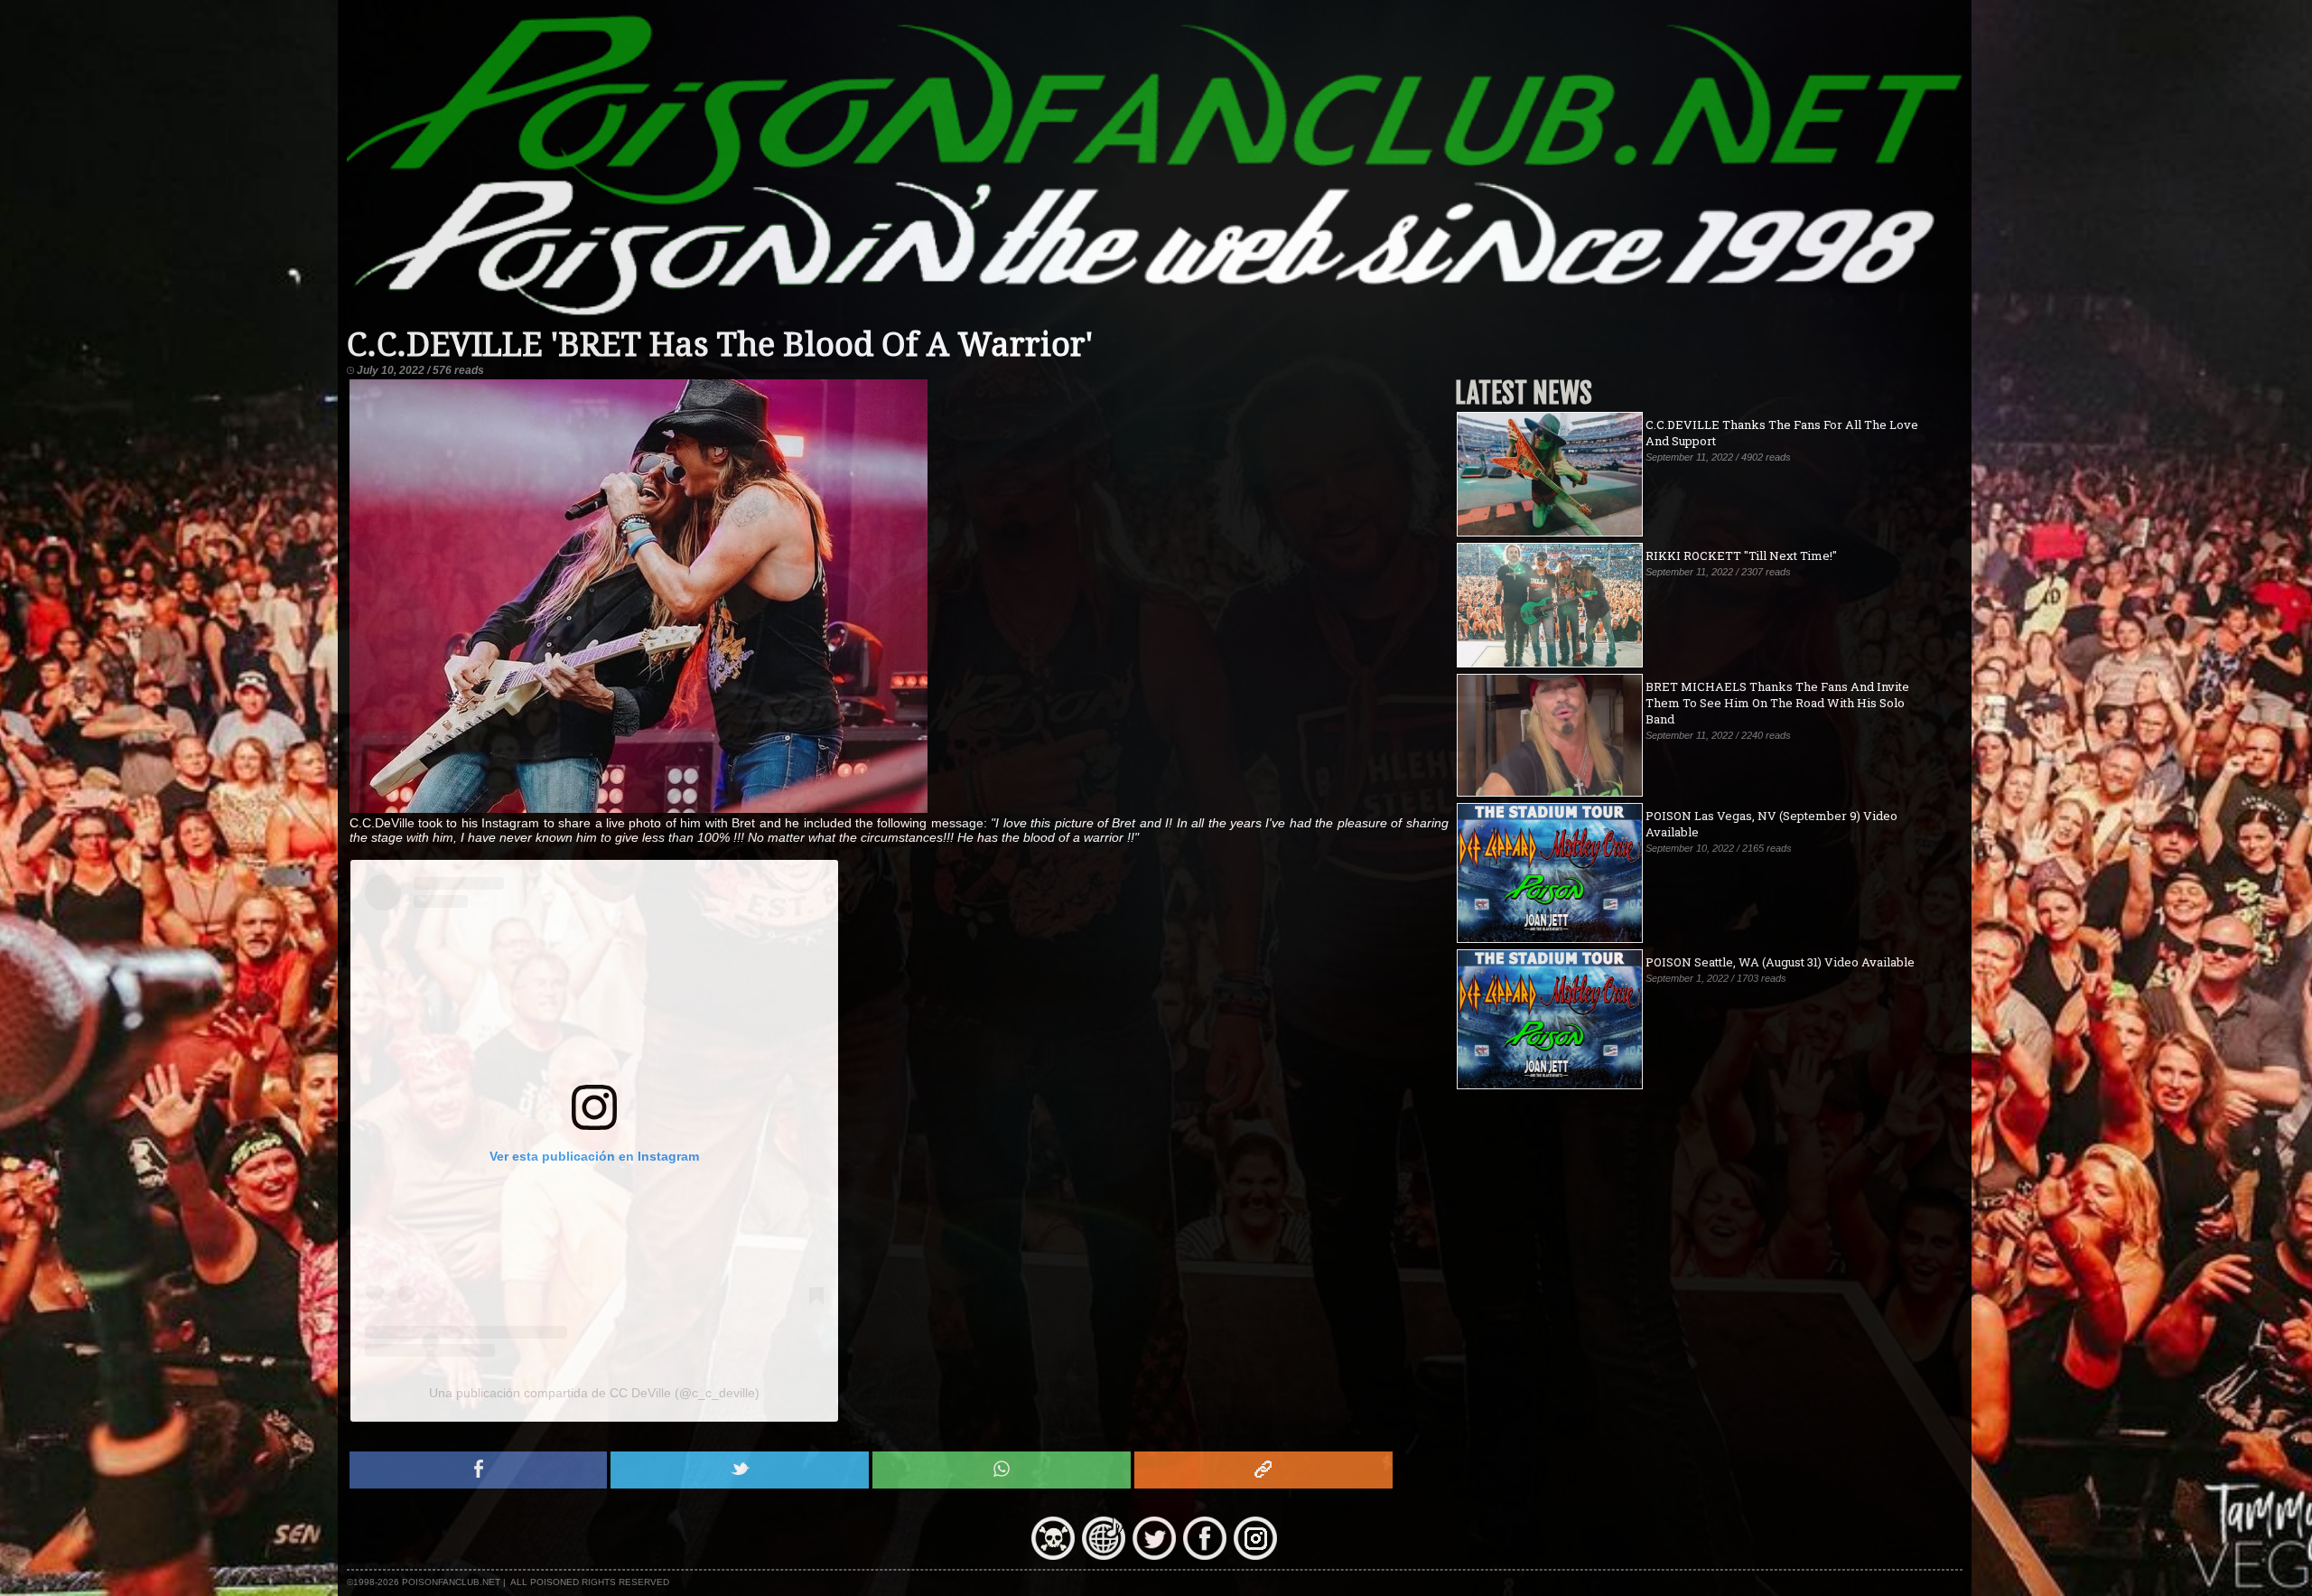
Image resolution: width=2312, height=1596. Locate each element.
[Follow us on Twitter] (1154, 1555)
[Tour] (1104, 1555)
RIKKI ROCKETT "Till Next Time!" (1741, 555)
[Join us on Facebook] (1205, 1555)
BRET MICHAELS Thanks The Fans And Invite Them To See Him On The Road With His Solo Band (1777, 703)
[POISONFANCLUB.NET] (1155, 318)
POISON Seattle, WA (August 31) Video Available (1780, 962)
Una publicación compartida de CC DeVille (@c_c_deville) (594, 1393)
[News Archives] (1053, 1555)
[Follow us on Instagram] (1255, 1555)
